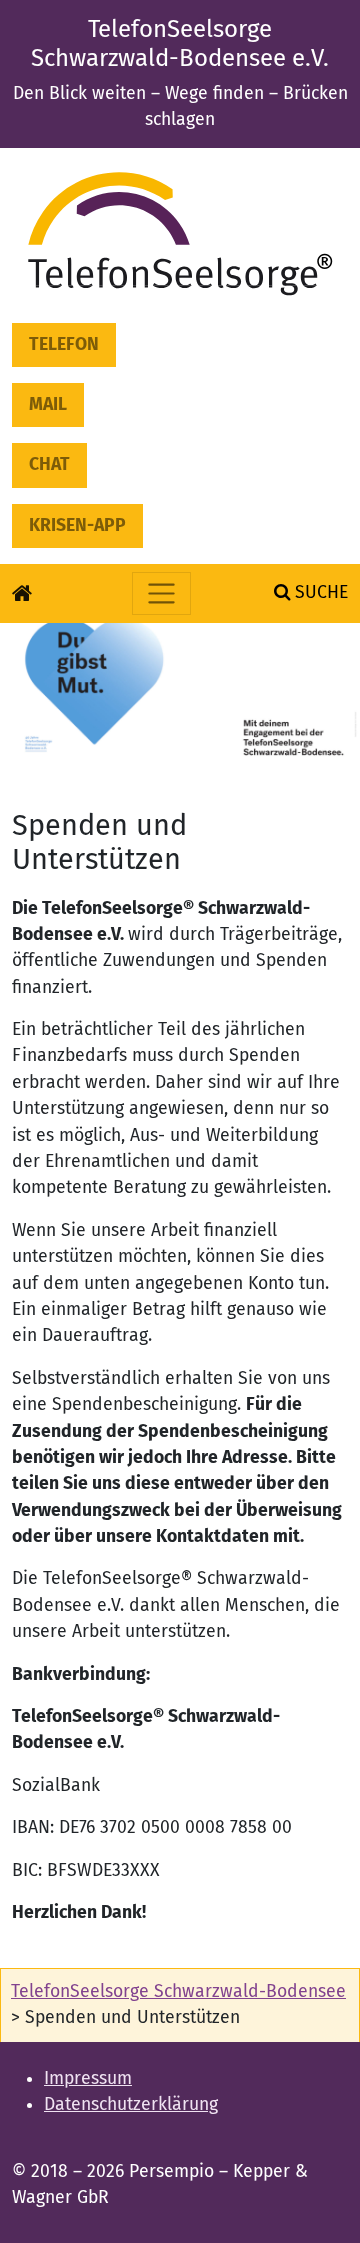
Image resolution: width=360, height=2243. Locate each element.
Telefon (64, 344)
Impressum (88, 2078)
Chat (49, 464)
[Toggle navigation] (161, 593)
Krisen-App (77, 525)
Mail (48, 404)
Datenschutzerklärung (131, 2104)
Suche (319, 592)
